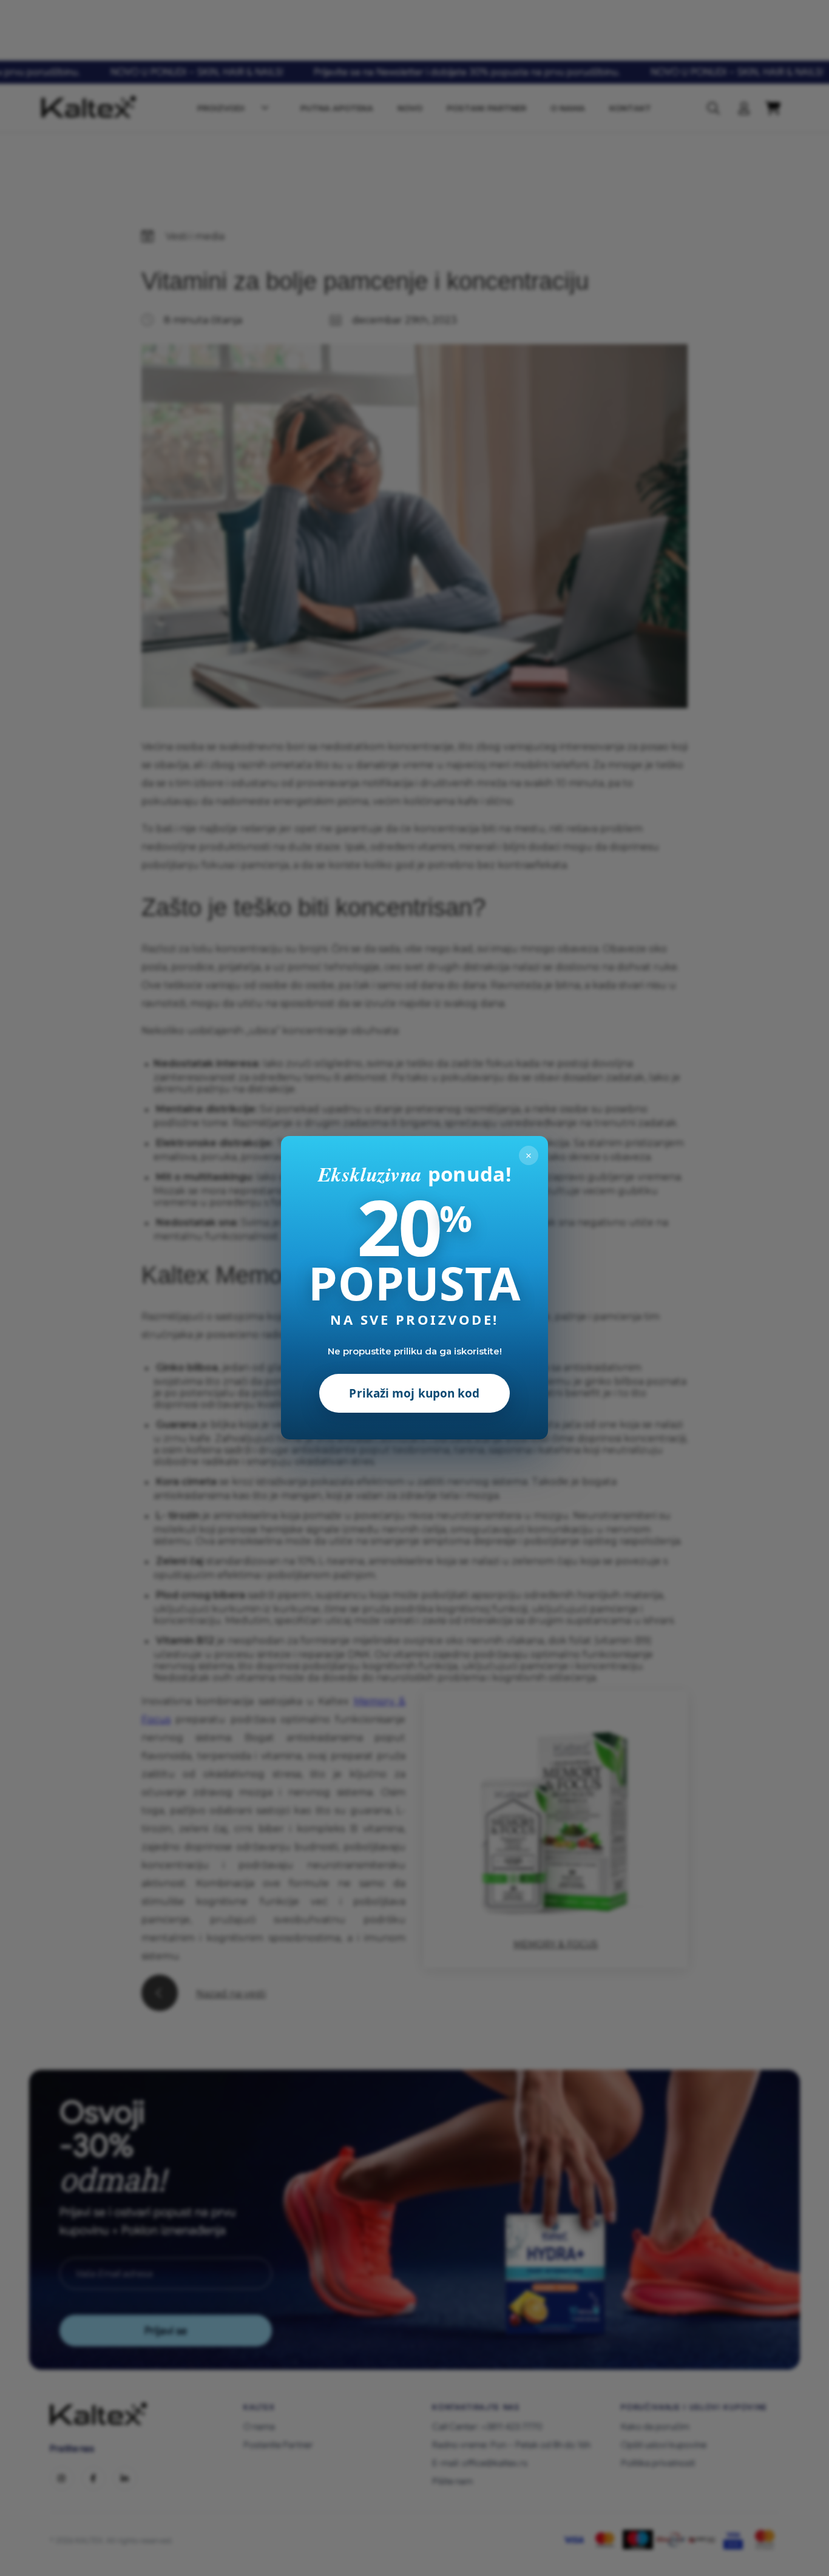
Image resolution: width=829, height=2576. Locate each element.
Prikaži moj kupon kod (414, 1394)
